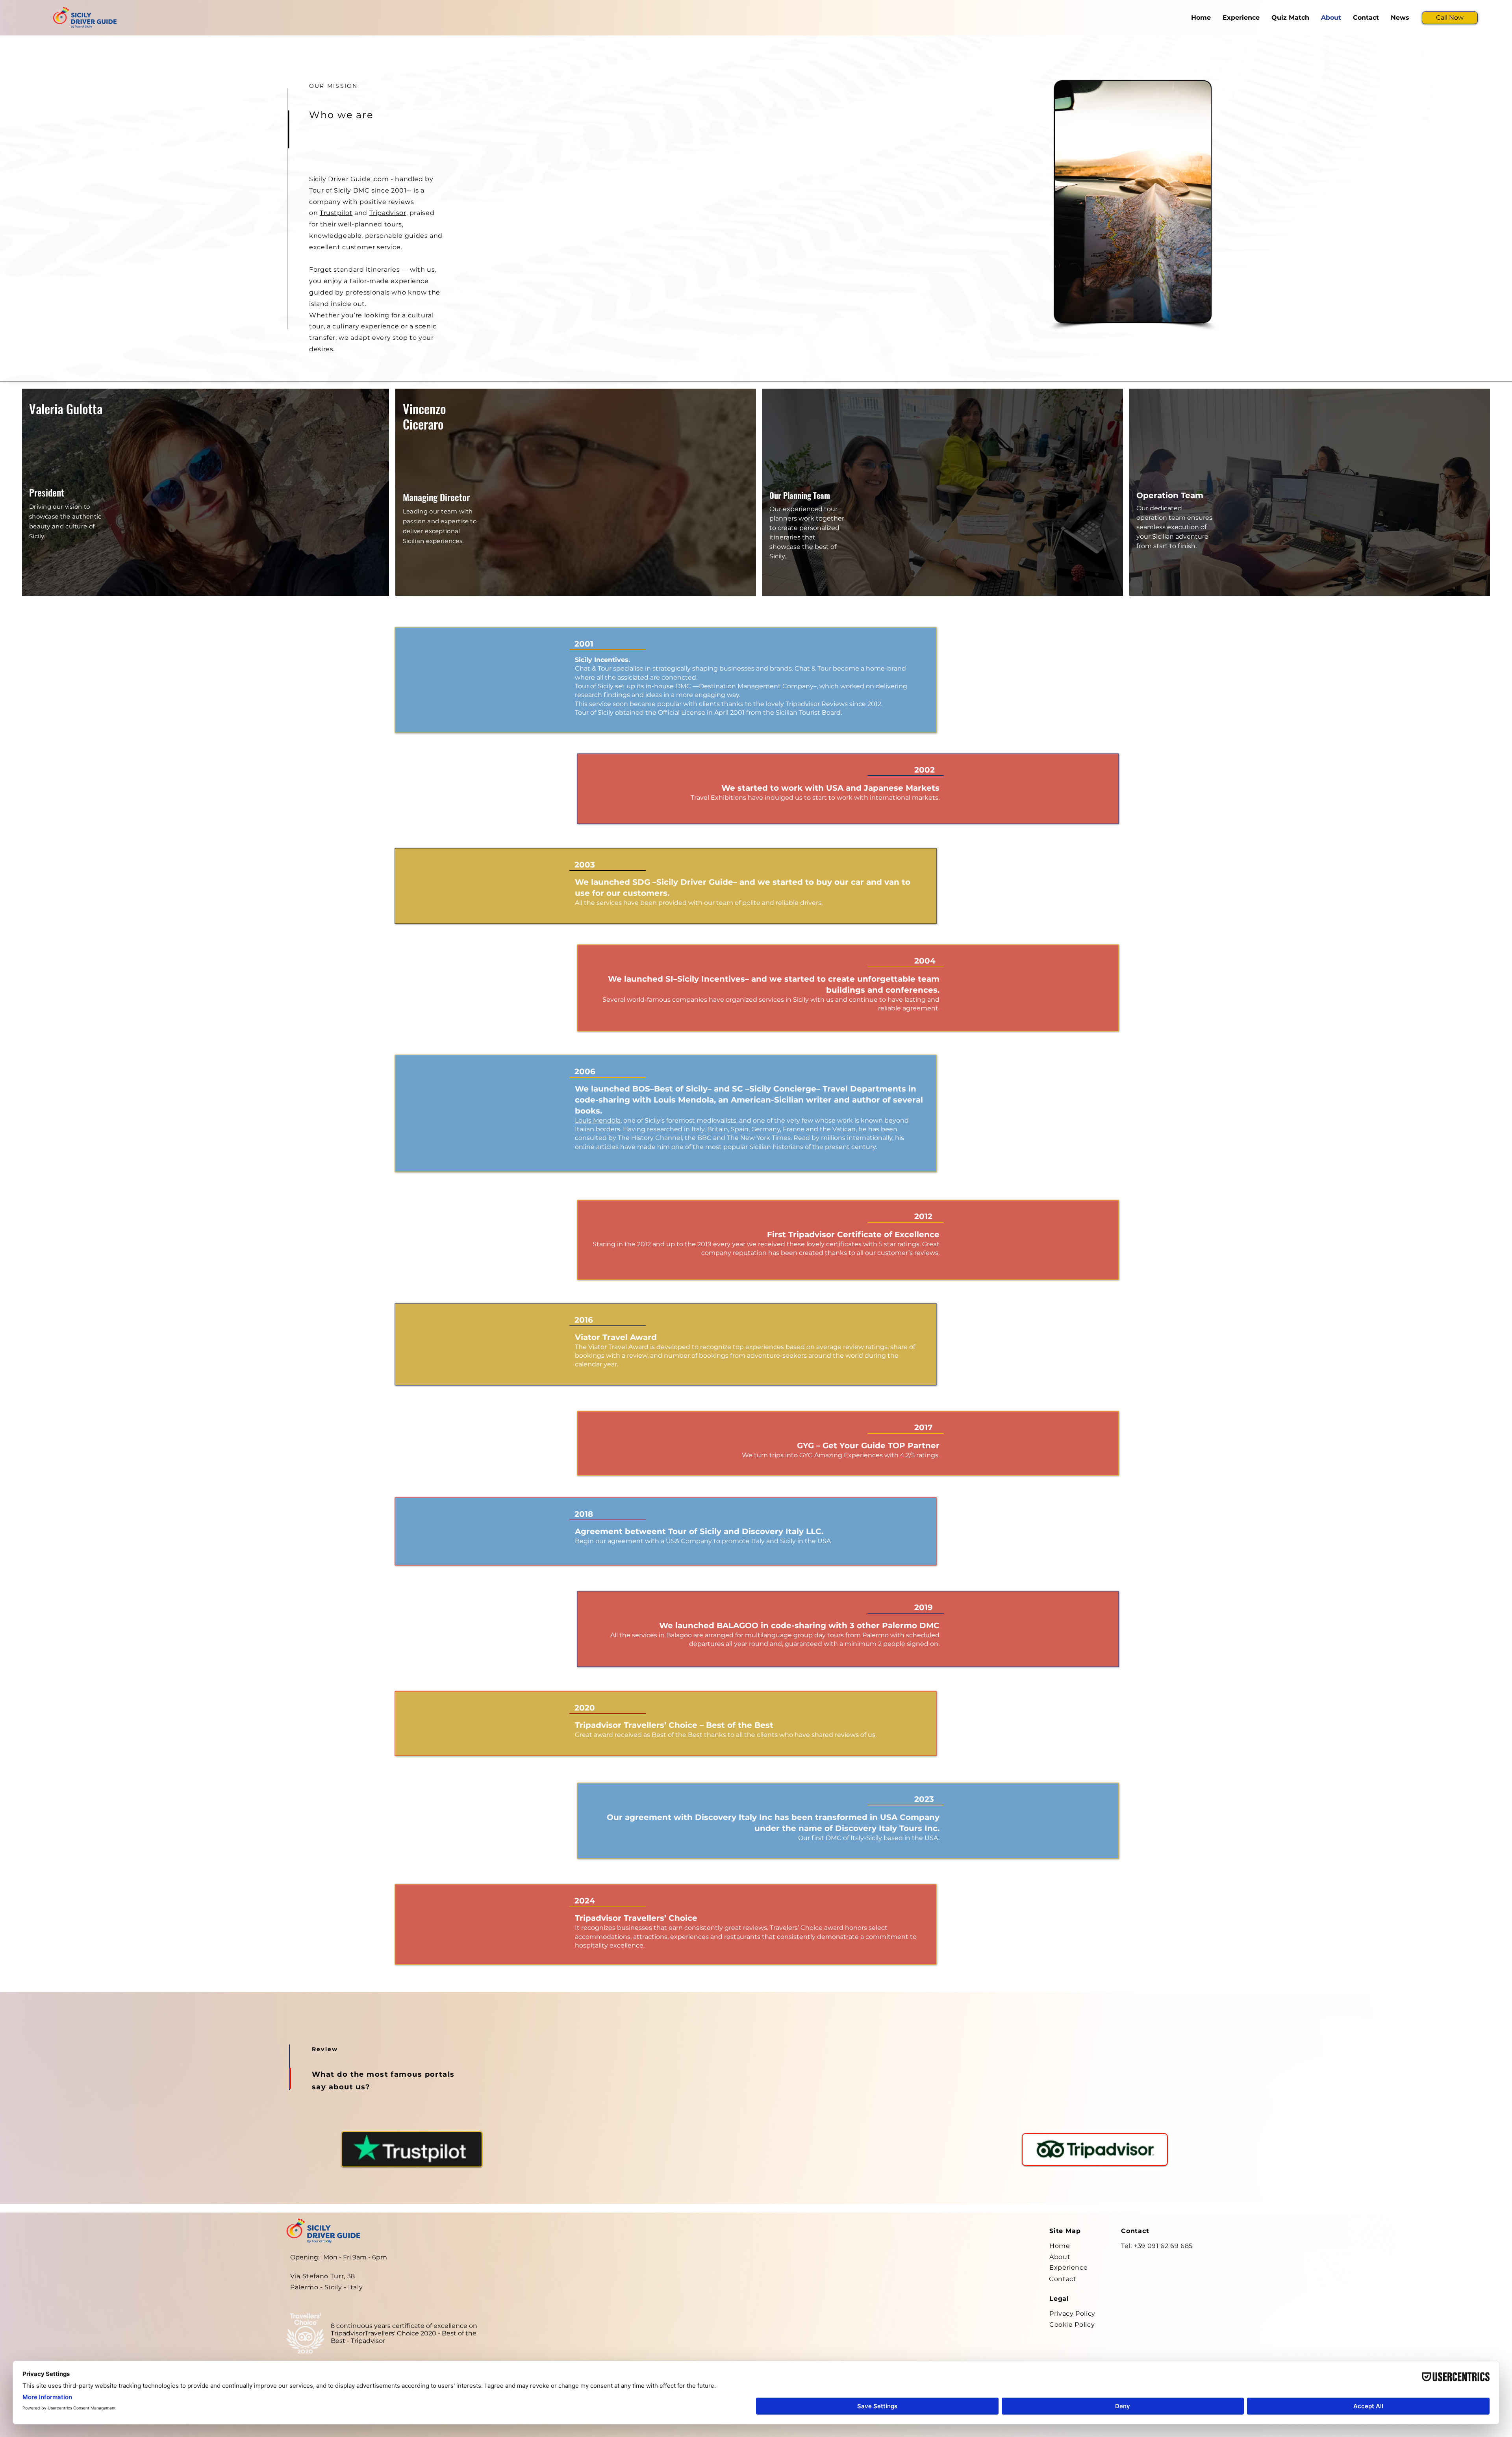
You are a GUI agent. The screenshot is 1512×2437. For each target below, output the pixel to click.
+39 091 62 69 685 (1163, 2246)
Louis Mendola (598, 1120)
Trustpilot (336, 213)
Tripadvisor (388, 213)
